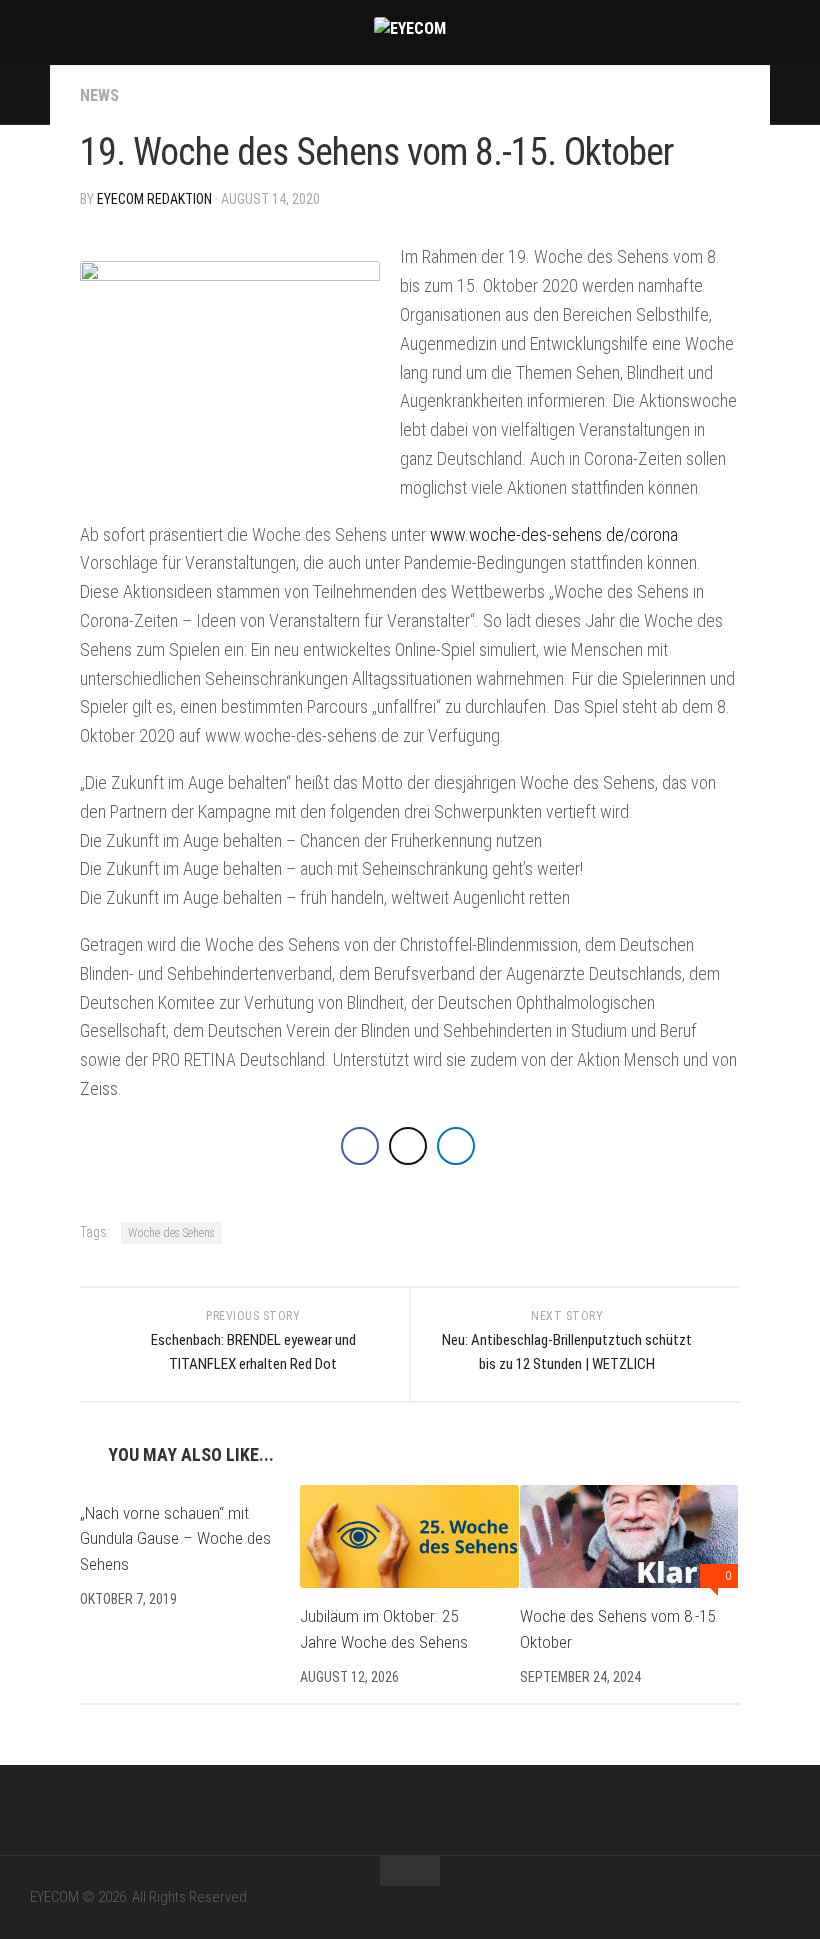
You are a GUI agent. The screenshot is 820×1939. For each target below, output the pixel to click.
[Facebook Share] (360, 1146)
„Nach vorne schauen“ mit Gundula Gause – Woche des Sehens (175, 1538)
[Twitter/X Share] (408, 1146)
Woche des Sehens (171, 1233)
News (99, 95)
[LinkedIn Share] (456, 1146)
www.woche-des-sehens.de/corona (554, 534)
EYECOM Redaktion (154, 199)
